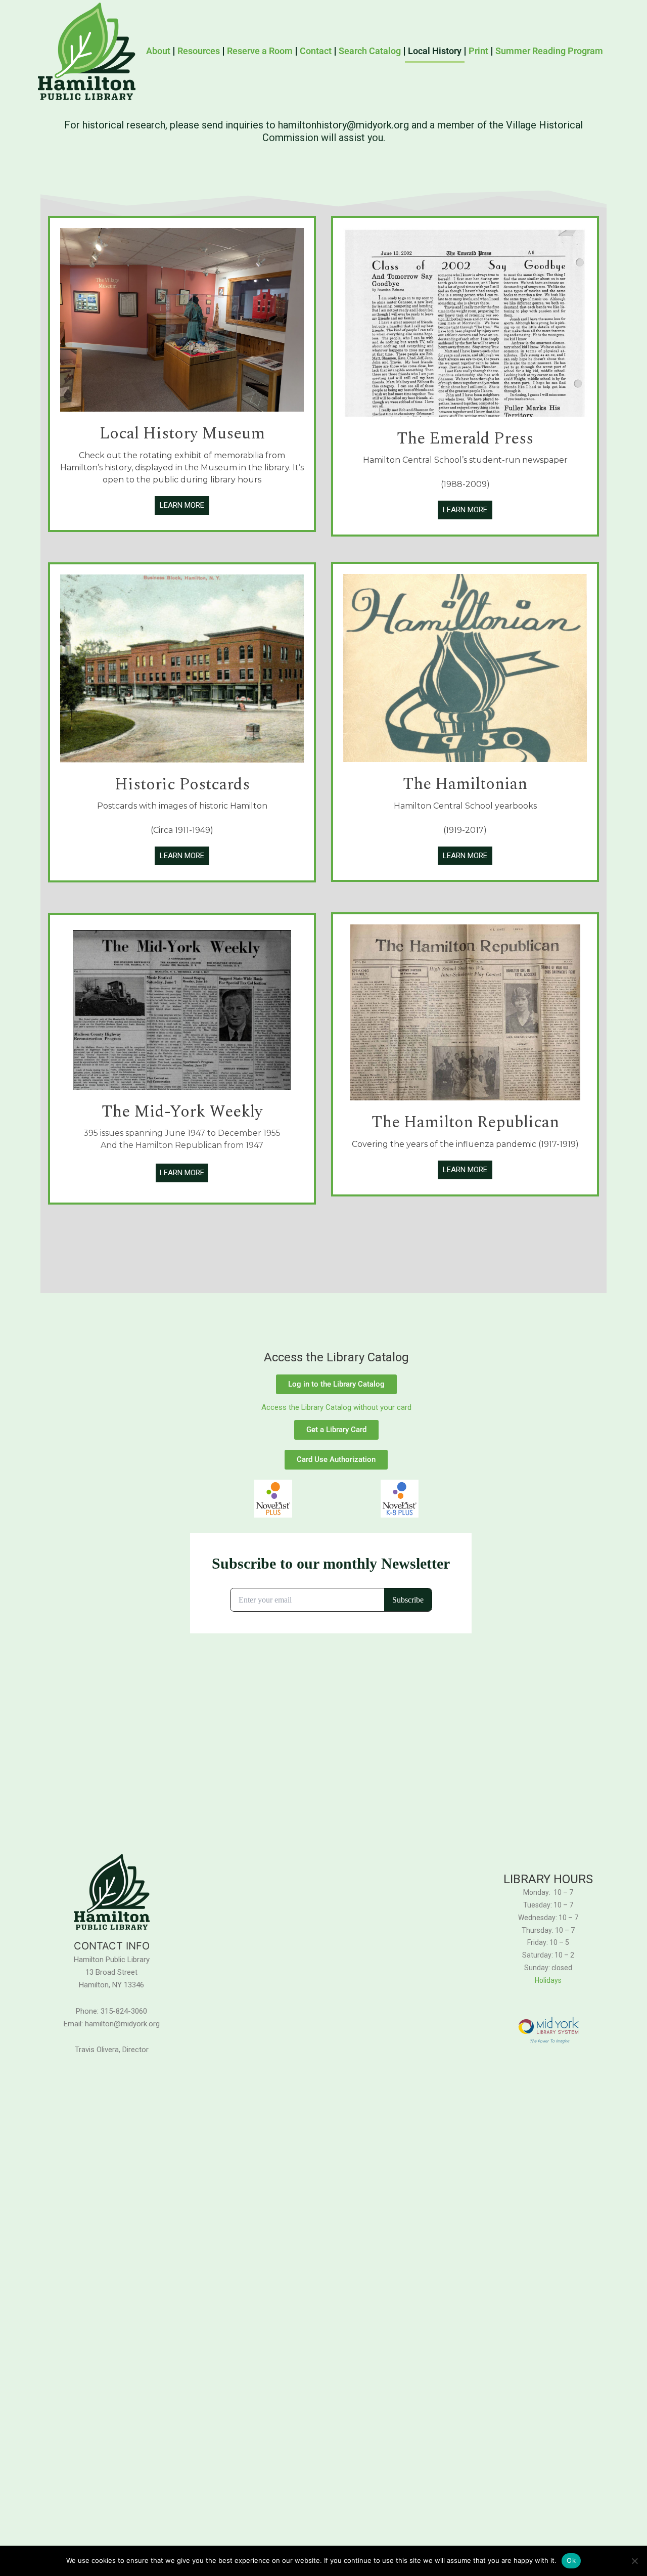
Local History (435, 51)
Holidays (548, 1980)
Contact (316, 51)
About (158, 51)
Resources (199, 51)
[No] (634, 2561)
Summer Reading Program (549, 51)
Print (478, 51)
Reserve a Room (260, 51)
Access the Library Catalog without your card (336, 1407)
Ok (571, 2560)
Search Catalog (370, 51)
